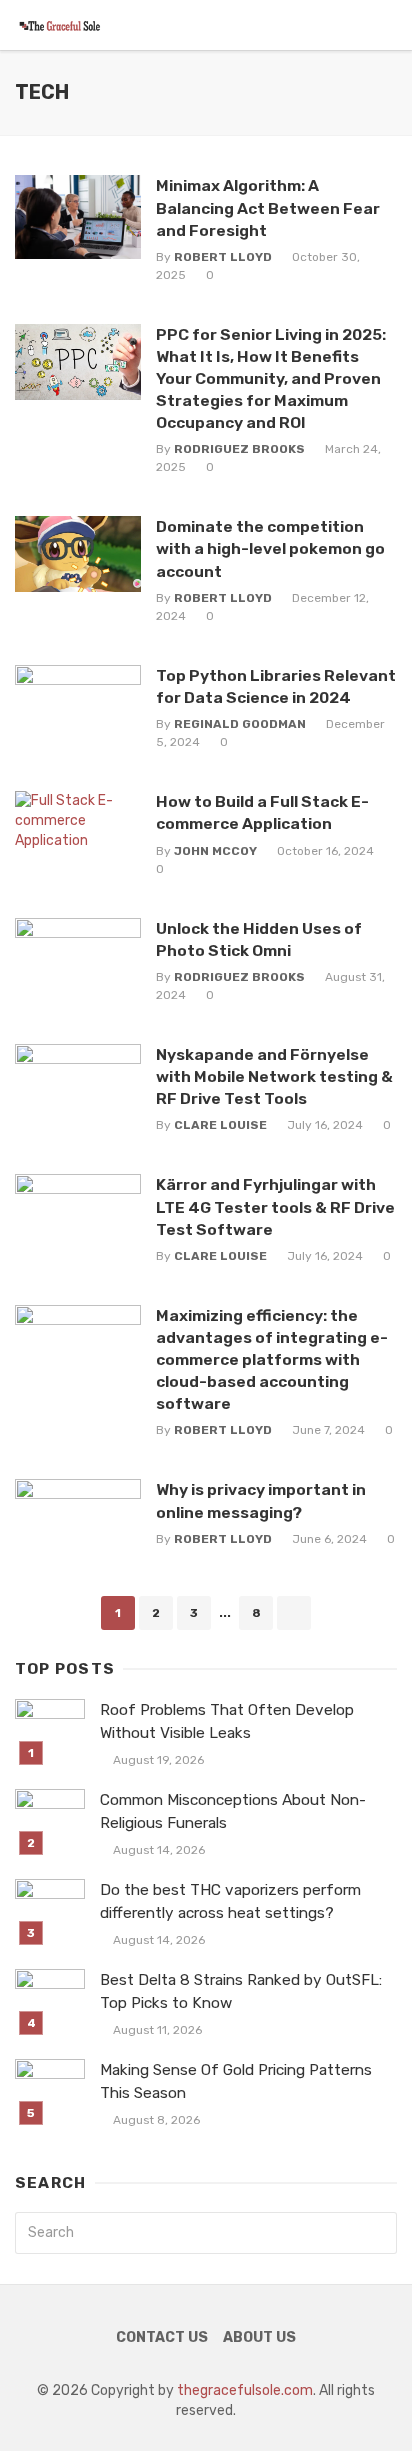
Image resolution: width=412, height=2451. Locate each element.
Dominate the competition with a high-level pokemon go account (270, 548)
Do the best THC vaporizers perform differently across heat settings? (230, 1901)
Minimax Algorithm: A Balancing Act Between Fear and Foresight (268, 207)
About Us (259, 2337)
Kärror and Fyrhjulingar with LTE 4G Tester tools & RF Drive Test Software (275, 1206)
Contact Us (162, 2337)
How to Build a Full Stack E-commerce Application (262, 812)
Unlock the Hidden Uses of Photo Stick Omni (259, 939)
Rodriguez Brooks (239, 449)
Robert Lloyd (223, 257)
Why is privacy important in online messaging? (261, 1500)
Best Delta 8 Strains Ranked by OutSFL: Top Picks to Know (241, 1991)
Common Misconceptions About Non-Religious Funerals (233, 1811)
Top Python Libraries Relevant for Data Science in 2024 (276, 686)
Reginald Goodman (240, 724)
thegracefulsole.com (245, 2390)
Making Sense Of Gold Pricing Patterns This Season (236, 2081)
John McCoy (215, 851)
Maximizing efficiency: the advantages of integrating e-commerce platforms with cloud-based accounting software (272, 1359)
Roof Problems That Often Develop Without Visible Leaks (227, 1721)
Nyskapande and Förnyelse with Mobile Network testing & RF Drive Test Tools (274, 1076)
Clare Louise (220, 1125)
